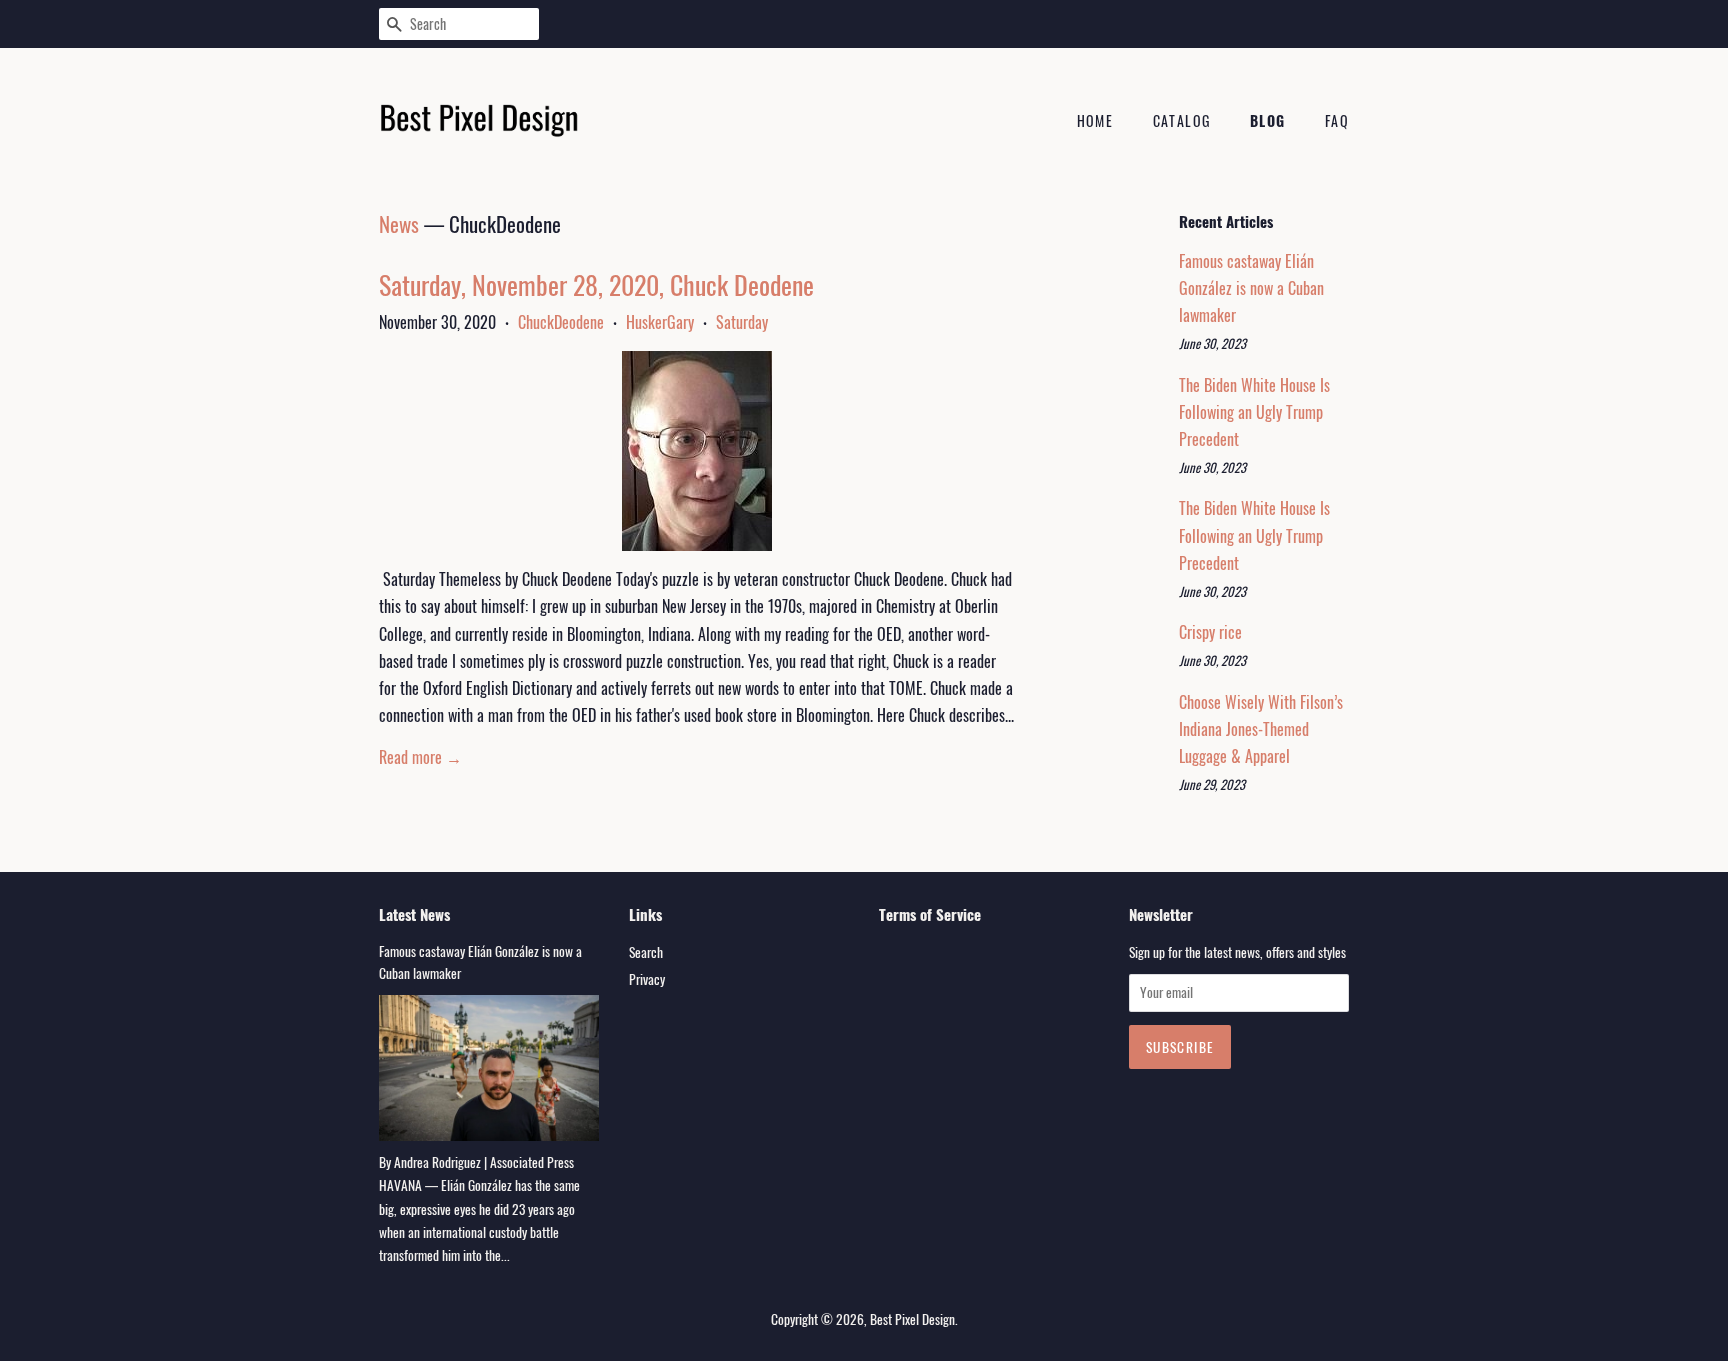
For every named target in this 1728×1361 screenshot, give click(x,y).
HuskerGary (660, 322)
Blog (1268, 120)
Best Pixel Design (912, 1319)
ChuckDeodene (561, 322)
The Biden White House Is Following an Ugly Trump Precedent (1254, 412)
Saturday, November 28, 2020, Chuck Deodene (596, 284)
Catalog (1182, 120)
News (399, 223)
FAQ (1337, 120)
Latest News (414, 914)
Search (646, 952)
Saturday (742, 322)
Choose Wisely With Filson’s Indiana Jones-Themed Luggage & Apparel (1261, 729)
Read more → (420, 757)
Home (1095, 120)
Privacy (647, 979)
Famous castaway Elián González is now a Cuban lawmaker (1251, 288)
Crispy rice (1210, 632)
